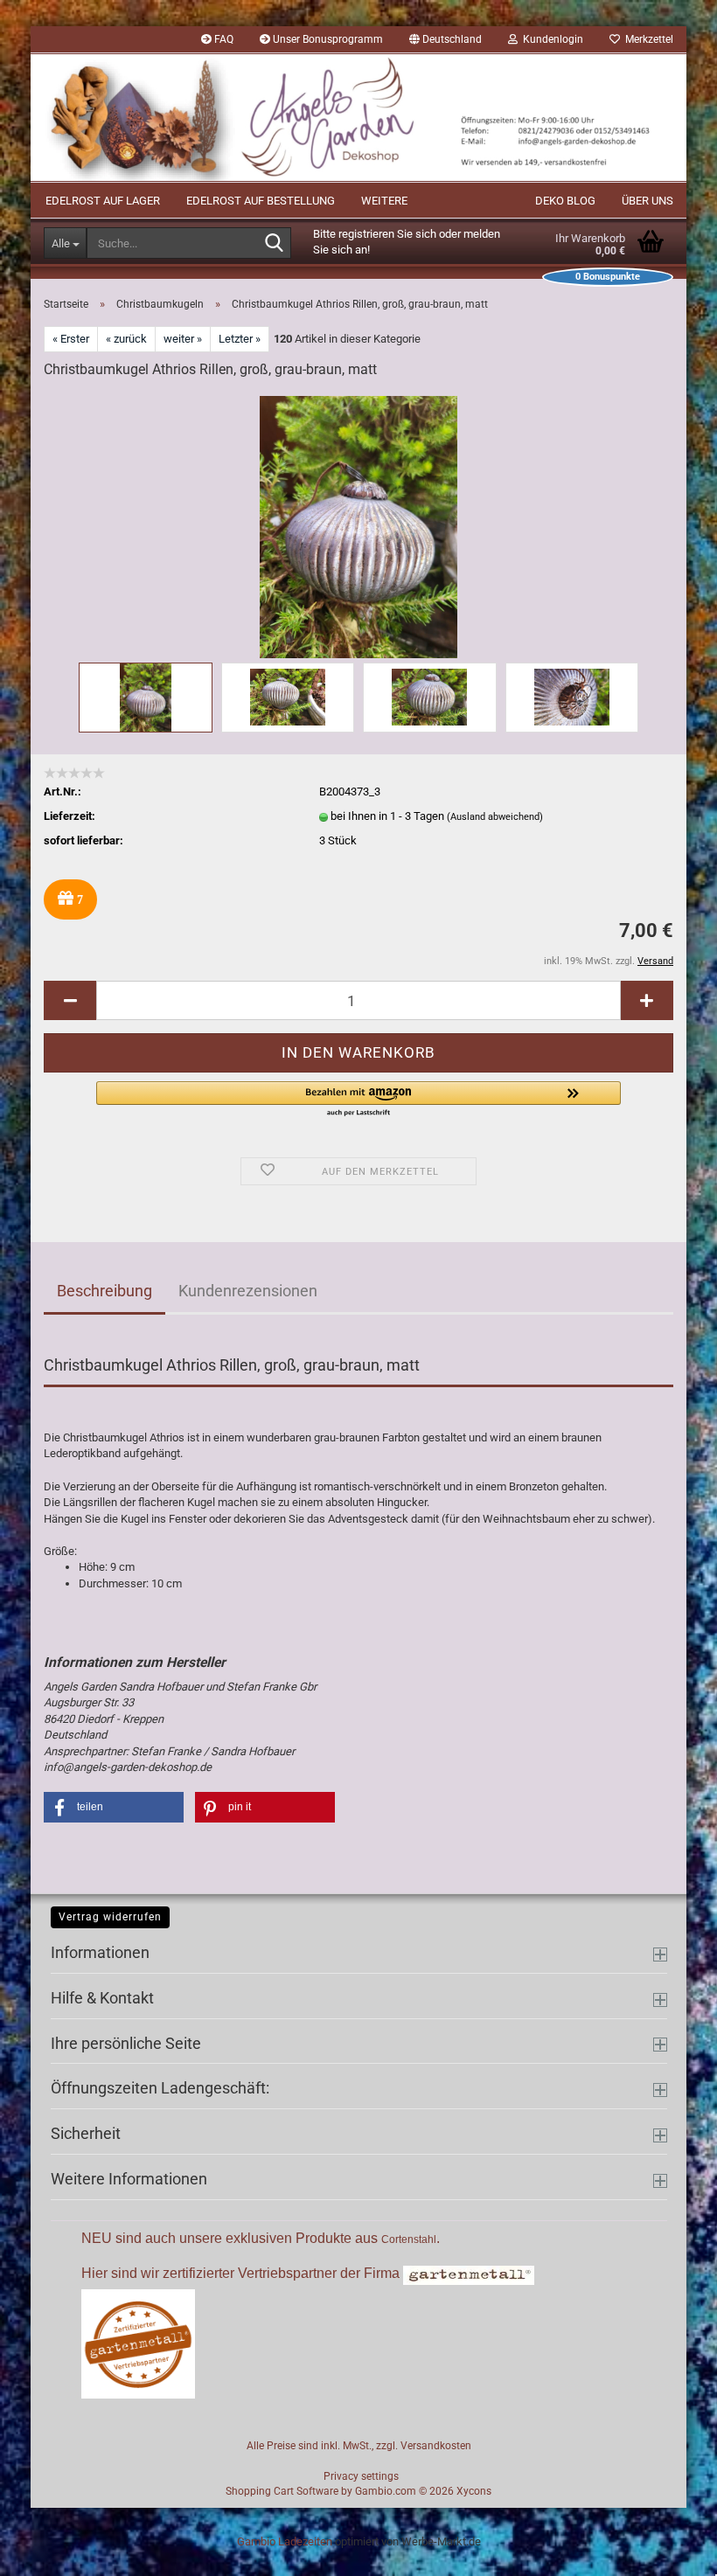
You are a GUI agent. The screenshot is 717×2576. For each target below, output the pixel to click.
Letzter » (240, 339)
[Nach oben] (669, 2550)
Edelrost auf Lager (103, 201)
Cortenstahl (409, 2239)
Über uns (647, 201)
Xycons (474, 2491)
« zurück (126, 339)
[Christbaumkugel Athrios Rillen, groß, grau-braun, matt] (358, 526)
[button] (446, 39)
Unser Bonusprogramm (327, 39)
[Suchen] (275, 244)
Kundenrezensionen (248, 1291)
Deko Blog (565, 201)
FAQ (223, 39)
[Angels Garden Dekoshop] (358, 118)
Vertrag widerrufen (110, 1917)
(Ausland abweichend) (495, 817)
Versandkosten (436, 2446)
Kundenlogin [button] (550, 39)
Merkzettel (647, 39)
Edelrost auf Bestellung (261, 201)
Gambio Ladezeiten (285, 2541)
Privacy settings (361, 2476)
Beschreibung (104, 1291)
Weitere (384, 201)
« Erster (71, 339)
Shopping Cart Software (282, 2491)
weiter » (183, 339)
